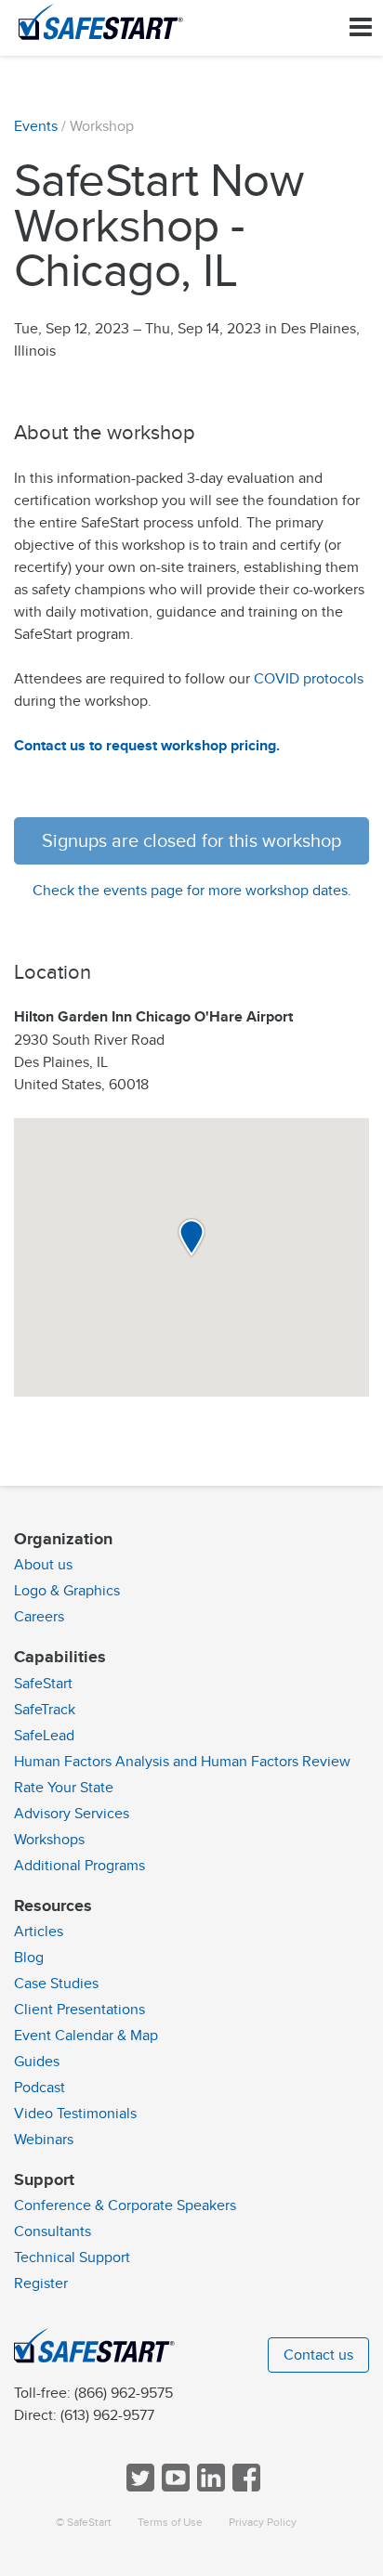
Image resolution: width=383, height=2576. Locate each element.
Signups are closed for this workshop (191, 841)
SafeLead (44, 1736)
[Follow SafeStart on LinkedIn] (209, 2487)
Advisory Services (72, 1814)
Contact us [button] (318, 2355)
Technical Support (72, 2257)
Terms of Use (170, 2523)
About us (43, 1565)
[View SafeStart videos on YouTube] (174, 2487)
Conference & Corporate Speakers (125, 2205)
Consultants (53, 2231)
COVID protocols (309, 679)
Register (41, 2283)
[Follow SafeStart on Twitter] (139, 2487)
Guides (37, 2062)
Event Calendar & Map (86, 2036)
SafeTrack (45, 1710)
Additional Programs (79, 1866)
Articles (39, 1932)
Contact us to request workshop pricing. (147, 746)
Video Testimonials (75, 2114)
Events (36, 126)
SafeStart (43, 1684)
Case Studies (56, 1984)
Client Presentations (79, 2010)
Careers (39, 1617)
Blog (29, 1958)
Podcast (40, 2088)
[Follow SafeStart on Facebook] (244, 2487)
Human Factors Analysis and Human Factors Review (182, 1762)
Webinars (44, 2140)
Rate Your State (64, 1788)
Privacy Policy (263, 2523)
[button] (191, 1238)
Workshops (49, 1840)
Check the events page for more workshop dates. (192, 891)
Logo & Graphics (67, 1591)
